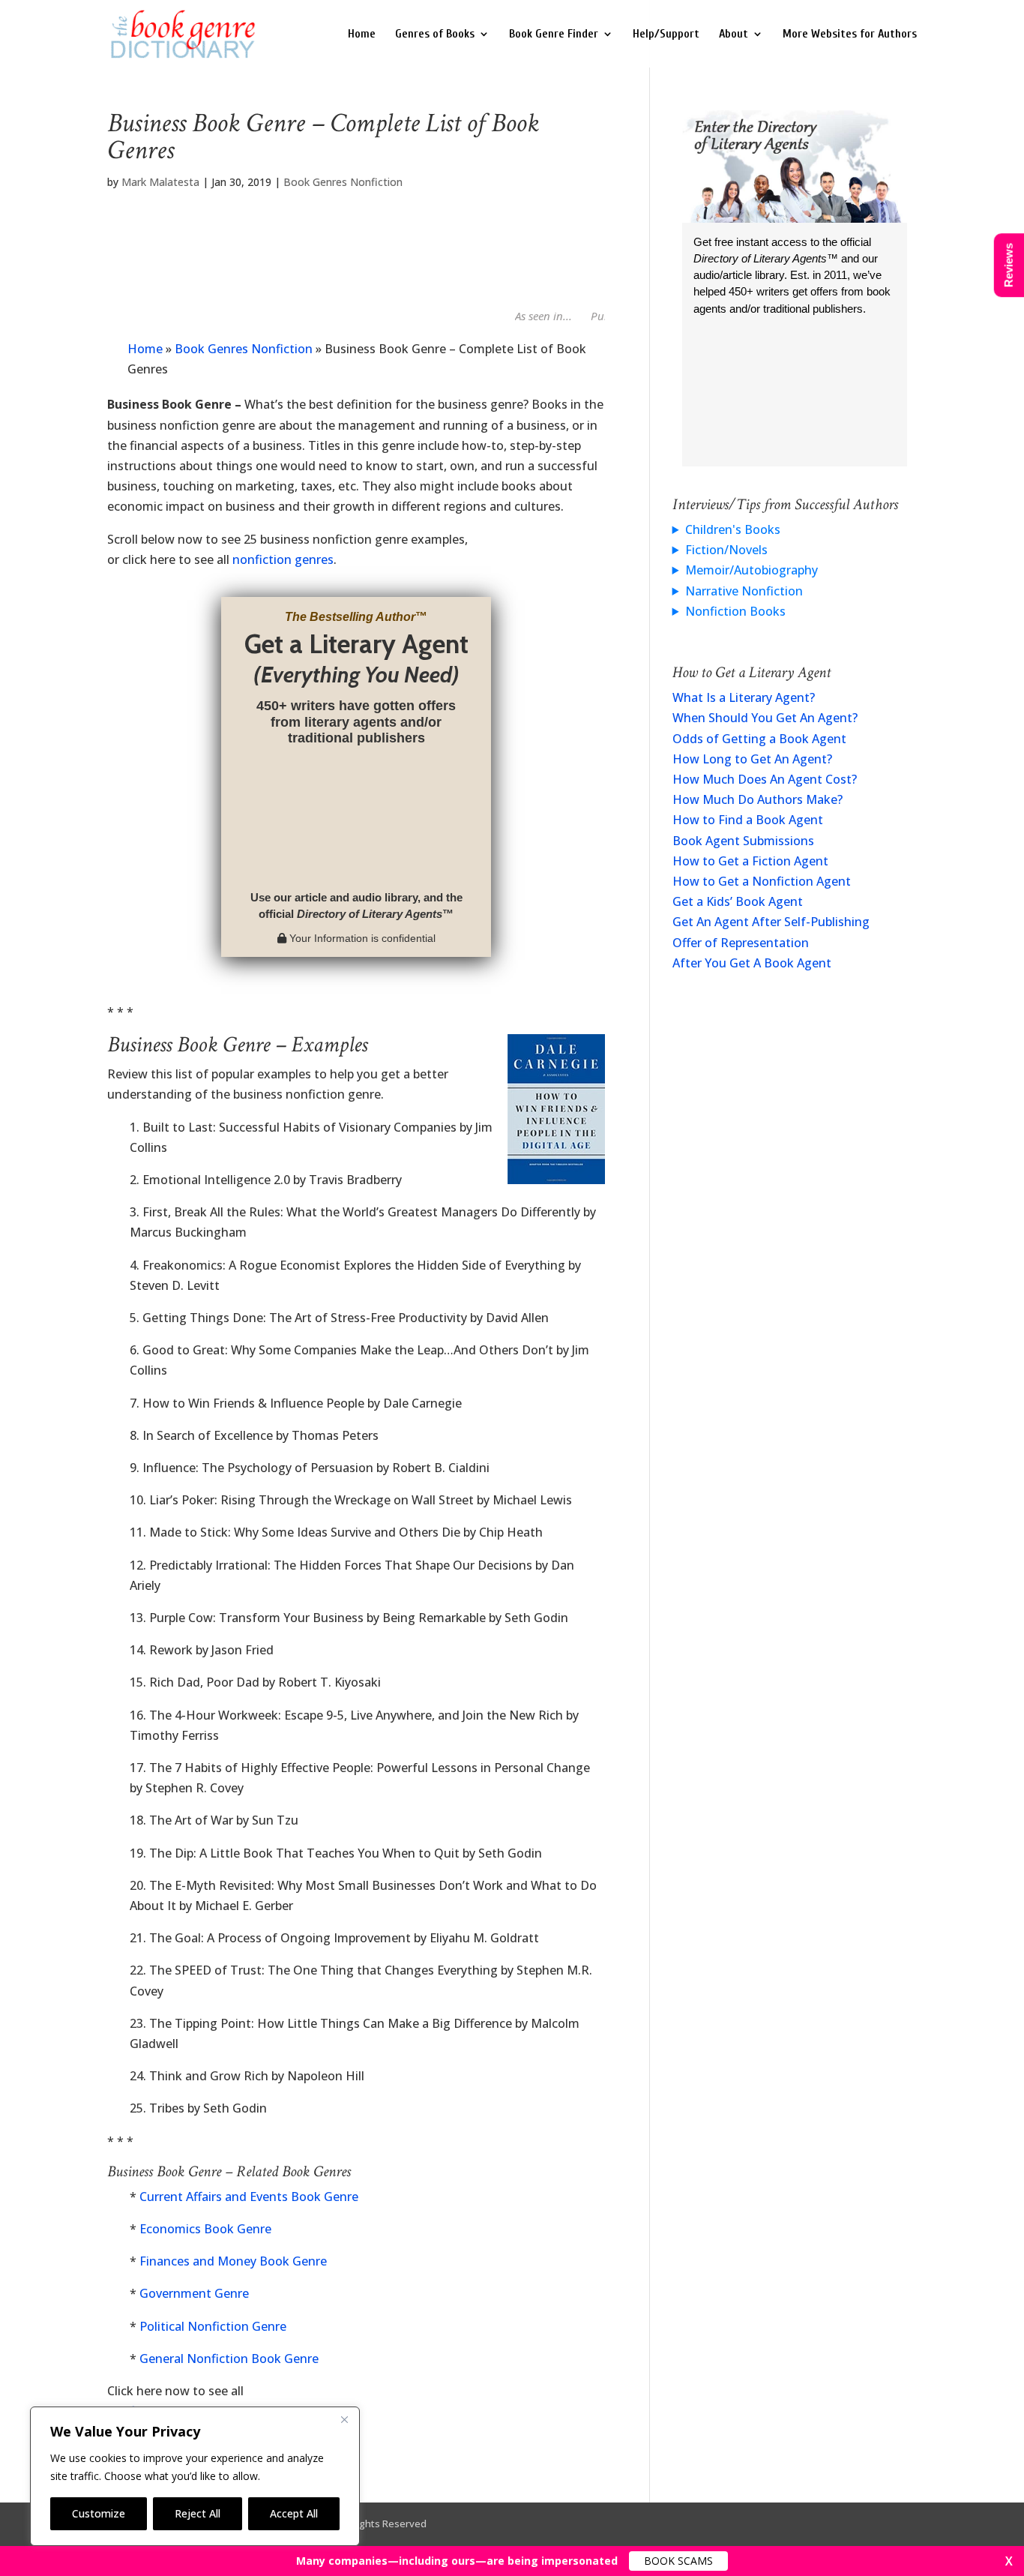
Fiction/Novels (726, 550)
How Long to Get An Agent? (752, 759)
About (734, 34)
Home (362, 34)
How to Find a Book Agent (748, 820)
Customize (99, 2513)
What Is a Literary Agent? (744, 697)
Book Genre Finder (554, 34)
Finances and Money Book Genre (233, 2261)
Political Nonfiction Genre (213, 2326)
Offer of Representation (741, 943)
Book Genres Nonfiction (343, 182)
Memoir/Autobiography (752, 570)
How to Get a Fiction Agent (750, 861)
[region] (195, 2476)
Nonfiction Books (735, 611)
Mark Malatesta (160, 182)
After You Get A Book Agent (752, 963)
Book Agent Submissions (743, 841)
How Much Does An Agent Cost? (765, 779)
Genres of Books (435, 34)
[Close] (344, 2419)
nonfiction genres (283, 559)
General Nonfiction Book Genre (229, 2359)
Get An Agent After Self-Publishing (771, 922)
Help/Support (666, 34)
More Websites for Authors (850, 34)
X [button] (1009, 2561)
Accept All (294, 2513)
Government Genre (194, 2293)
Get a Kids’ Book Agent (738, 901)
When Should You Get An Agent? (765, 718)
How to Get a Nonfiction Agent (762, 881)
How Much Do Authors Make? (758, 799)
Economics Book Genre (205, 2229)
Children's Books (733, 529)
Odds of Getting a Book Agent (759, 739)
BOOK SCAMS (678, 2561)
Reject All (198, 2513)
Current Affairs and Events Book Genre (249, 2197)
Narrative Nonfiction (744, 591)
